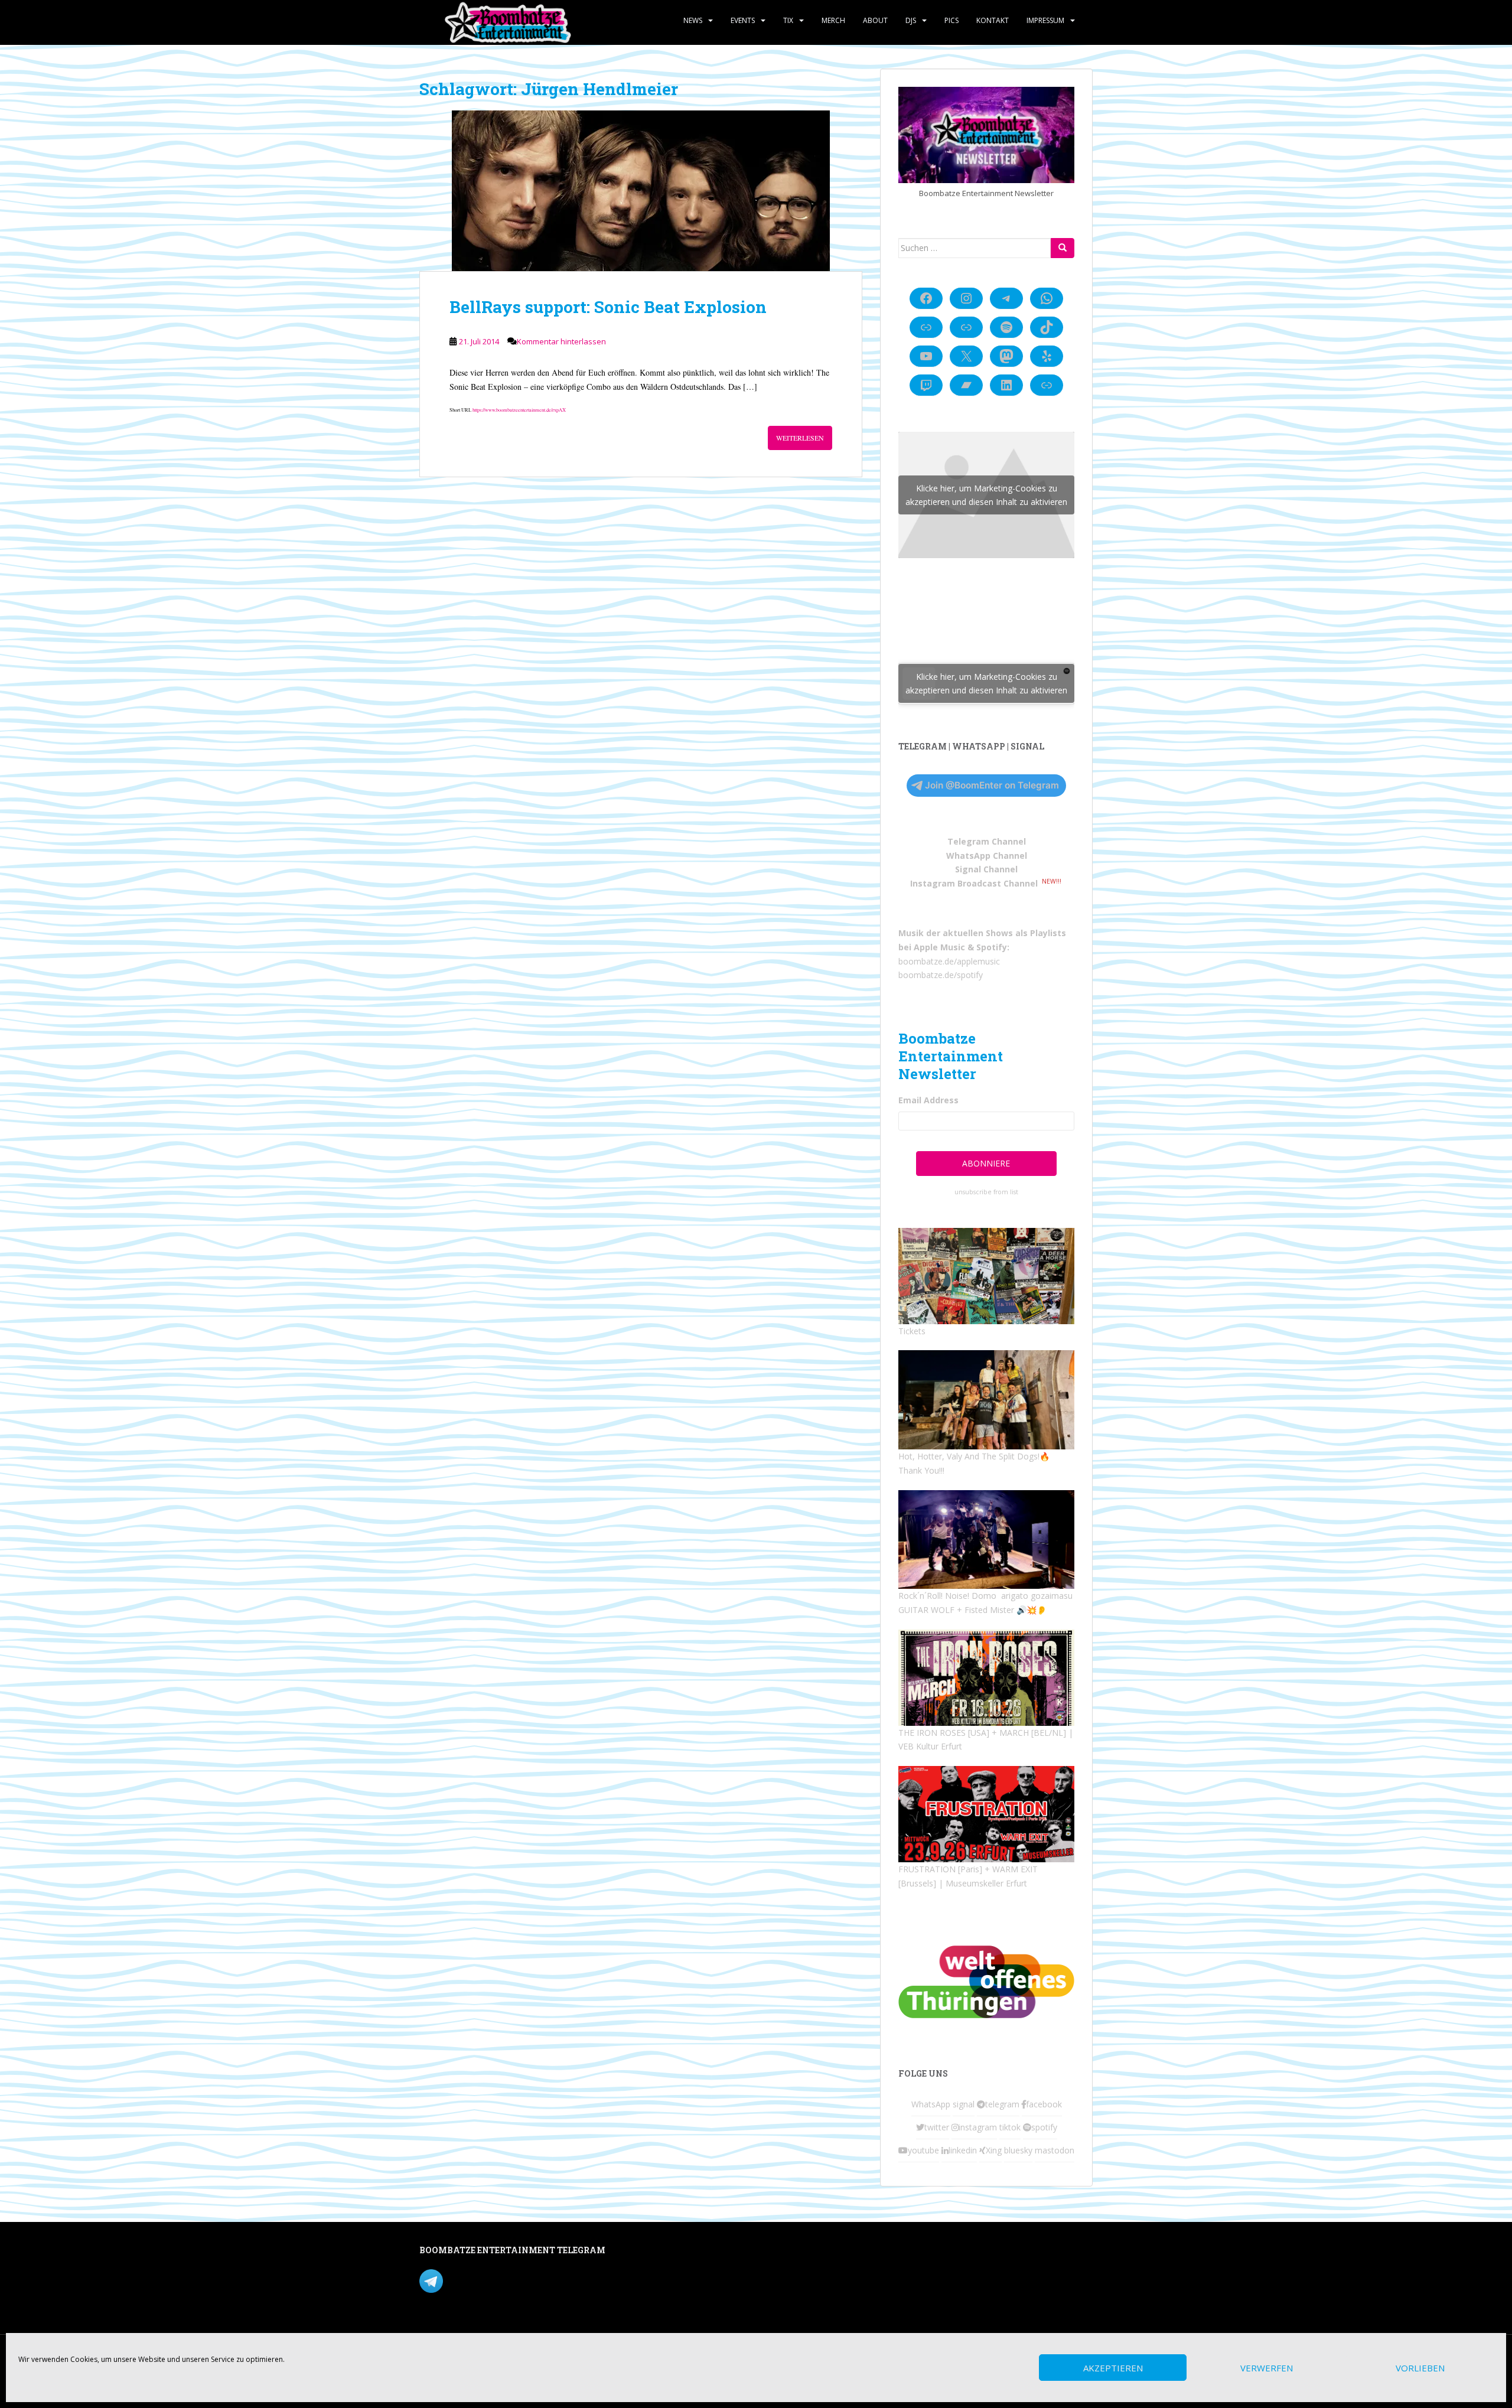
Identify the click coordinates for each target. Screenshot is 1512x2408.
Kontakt (993, 20)
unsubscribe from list (986, 1192)
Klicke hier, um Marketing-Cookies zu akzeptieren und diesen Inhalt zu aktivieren (986, 495)
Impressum (1045, 20)
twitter (937, 2127)
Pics (951, 20)
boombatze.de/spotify (941, 975)
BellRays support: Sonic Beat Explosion (608, 307)
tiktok (1010, 2127)
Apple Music (939, 947)
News (693, 20)
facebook (1044, 2104)
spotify (1044, 2127)
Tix (788, 20)
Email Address (928, 1100)
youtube (923, 2150)
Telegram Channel (987, 841)
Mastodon (669, 2252)
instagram (978, 2127)
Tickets (912, 1331)
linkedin (963, 2150)
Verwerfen (1267, 2368)
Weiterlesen (800, 438)
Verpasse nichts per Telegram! (502, 2280)
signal (964, 2104)
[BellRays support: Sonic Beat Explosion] (641, 191)
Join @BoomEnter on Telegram (992, 785)
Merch (833, 20)
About (875, 20)
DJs (911, 20)
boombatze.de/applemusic (949, 961)
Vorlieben (1420, 2368)
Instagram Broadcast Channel (974, 883)
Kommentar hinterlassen (561, 341)
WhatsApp (931, 2104)
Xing (994, 2150)
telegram (1002, 2104)
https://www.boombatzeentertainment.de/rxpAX (519, 410)
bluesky (1018, 2150)
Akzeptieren (1113, 2368)
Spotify (992, 947)
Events (743, 20)
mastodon (1055, 2150)
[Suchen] (1063, 248)
